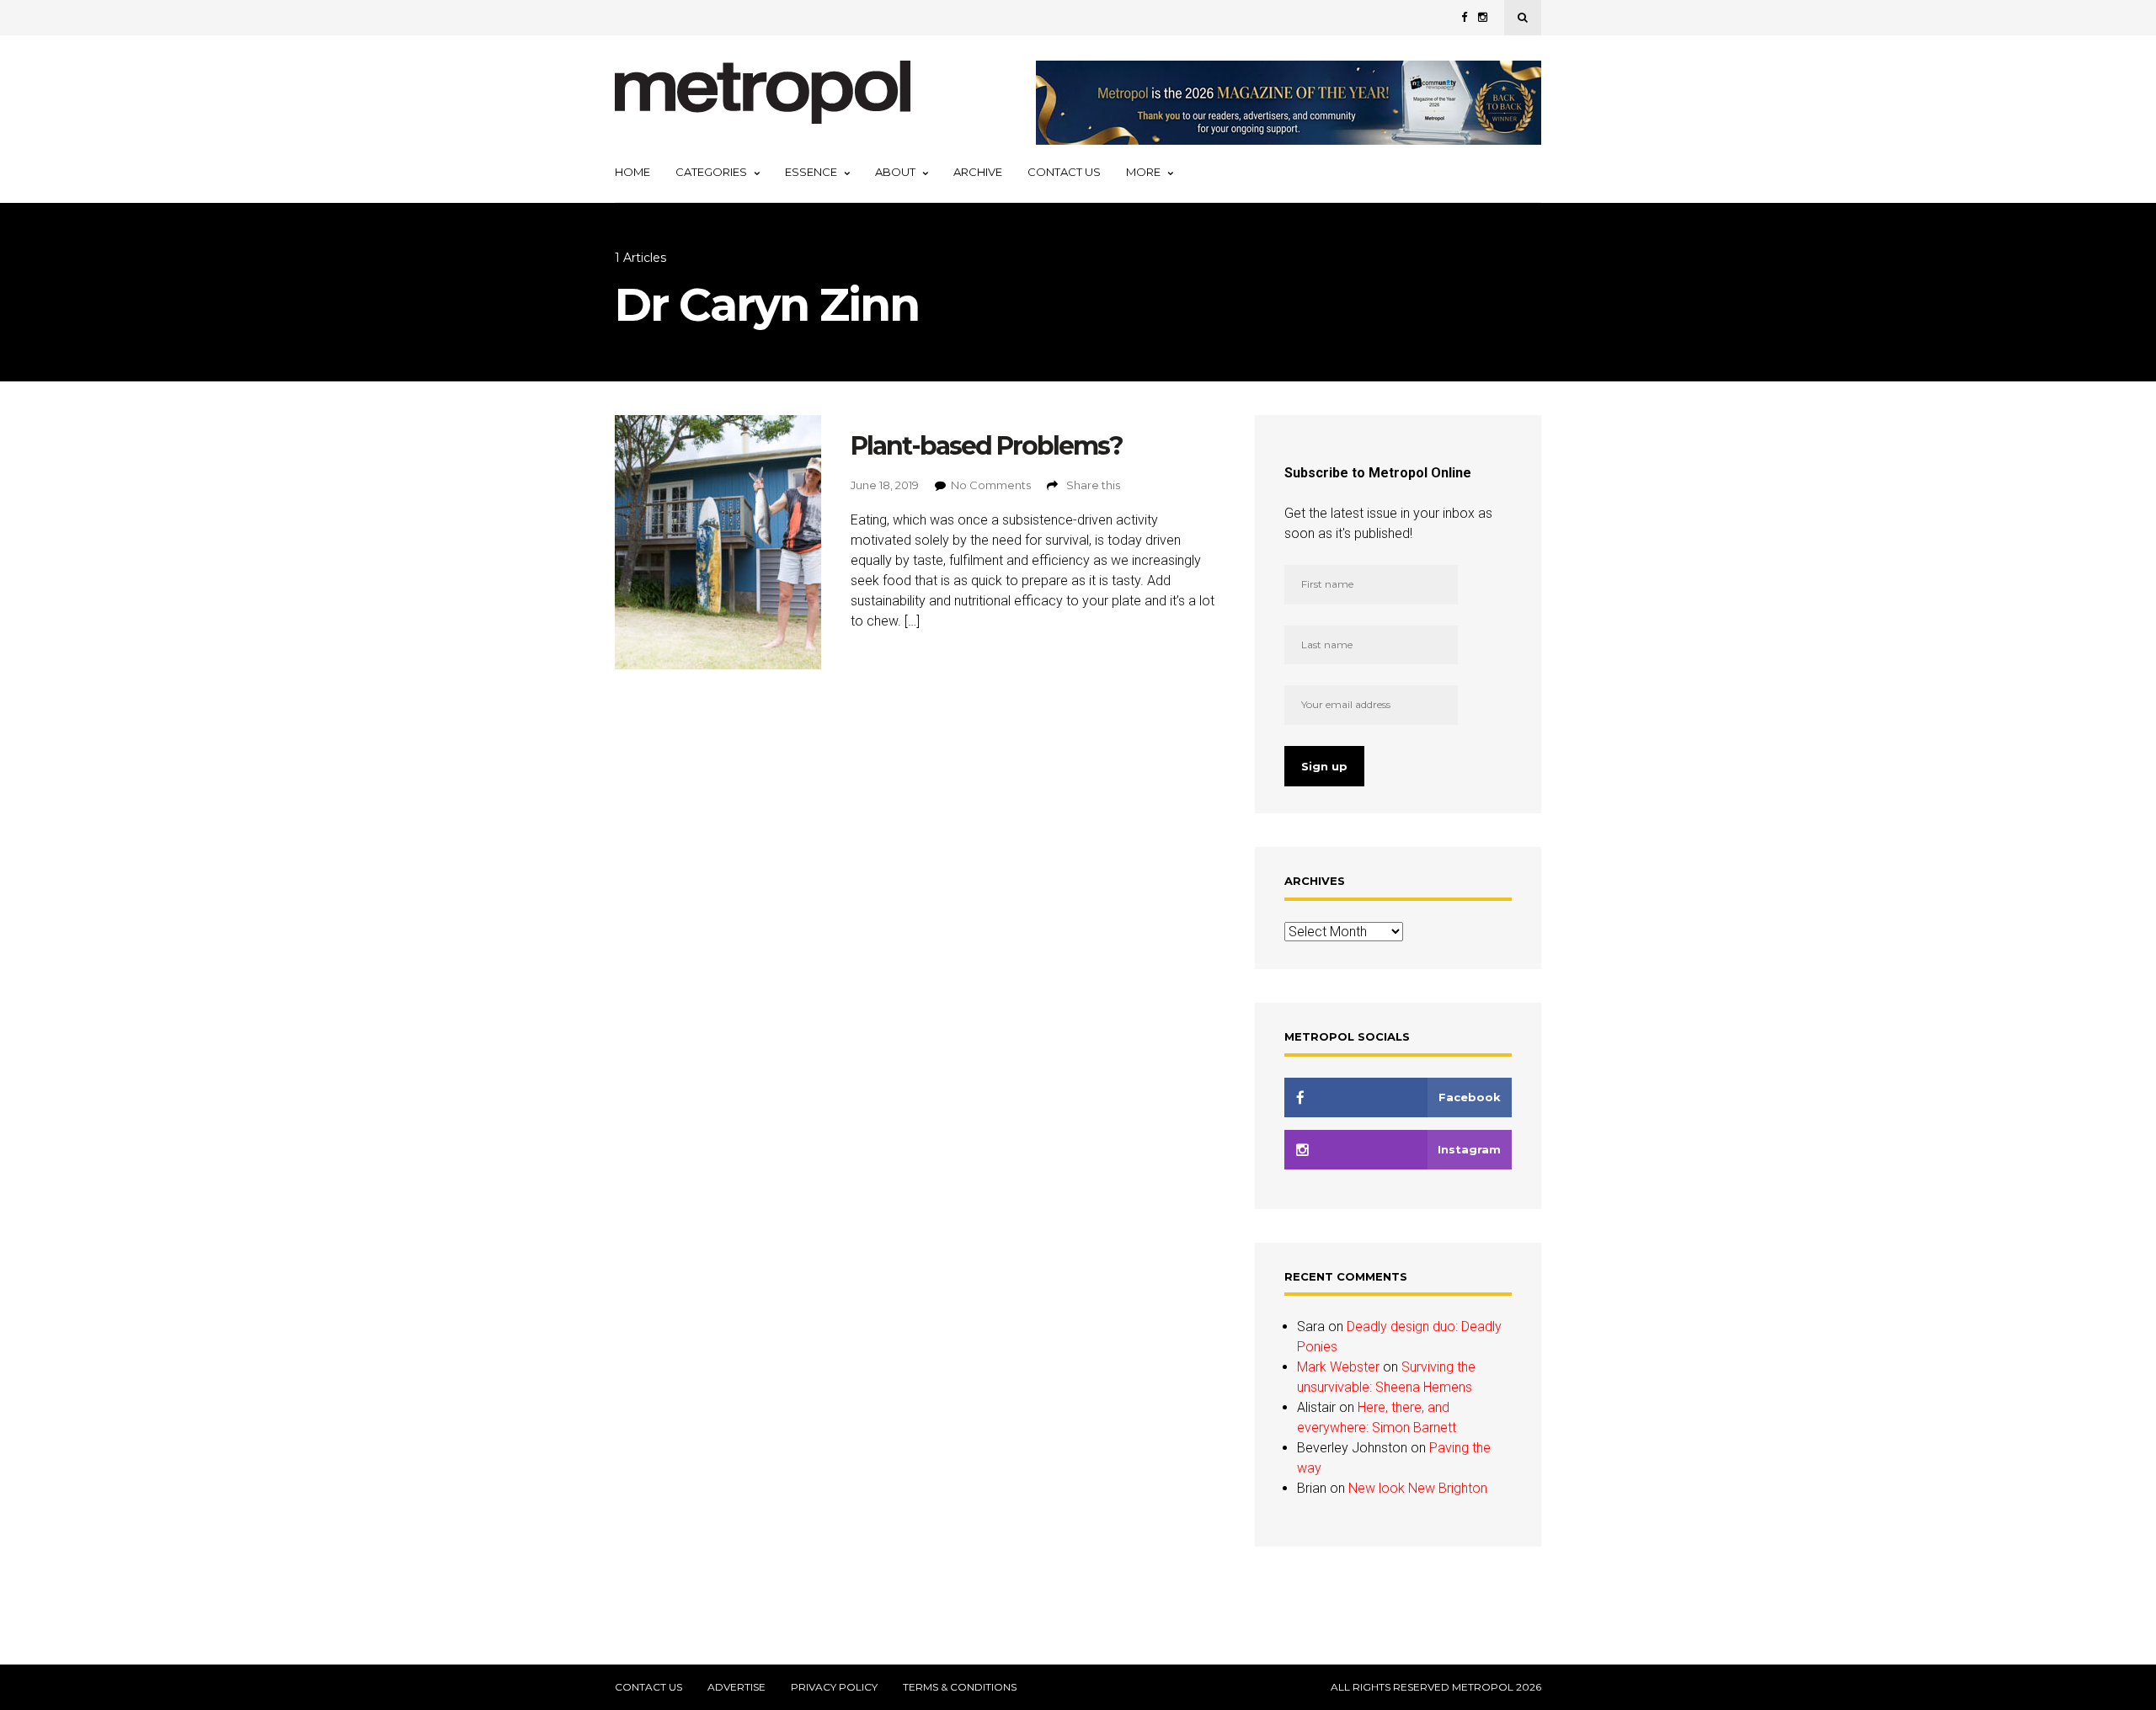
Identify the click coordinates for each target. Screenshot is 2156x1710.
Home (632, 172)
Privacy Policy (834, 1687)
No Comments (991, 485)
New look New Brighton (1418, 1488)
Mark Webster (1338, 1367)
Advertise (736, 1687)
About (895, 172)
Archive (978, 172)
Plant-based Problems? (987, 446)
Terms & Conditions (960, 1687)
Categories (711, 172)
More (1143, 172)
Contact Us (1064, 172)
